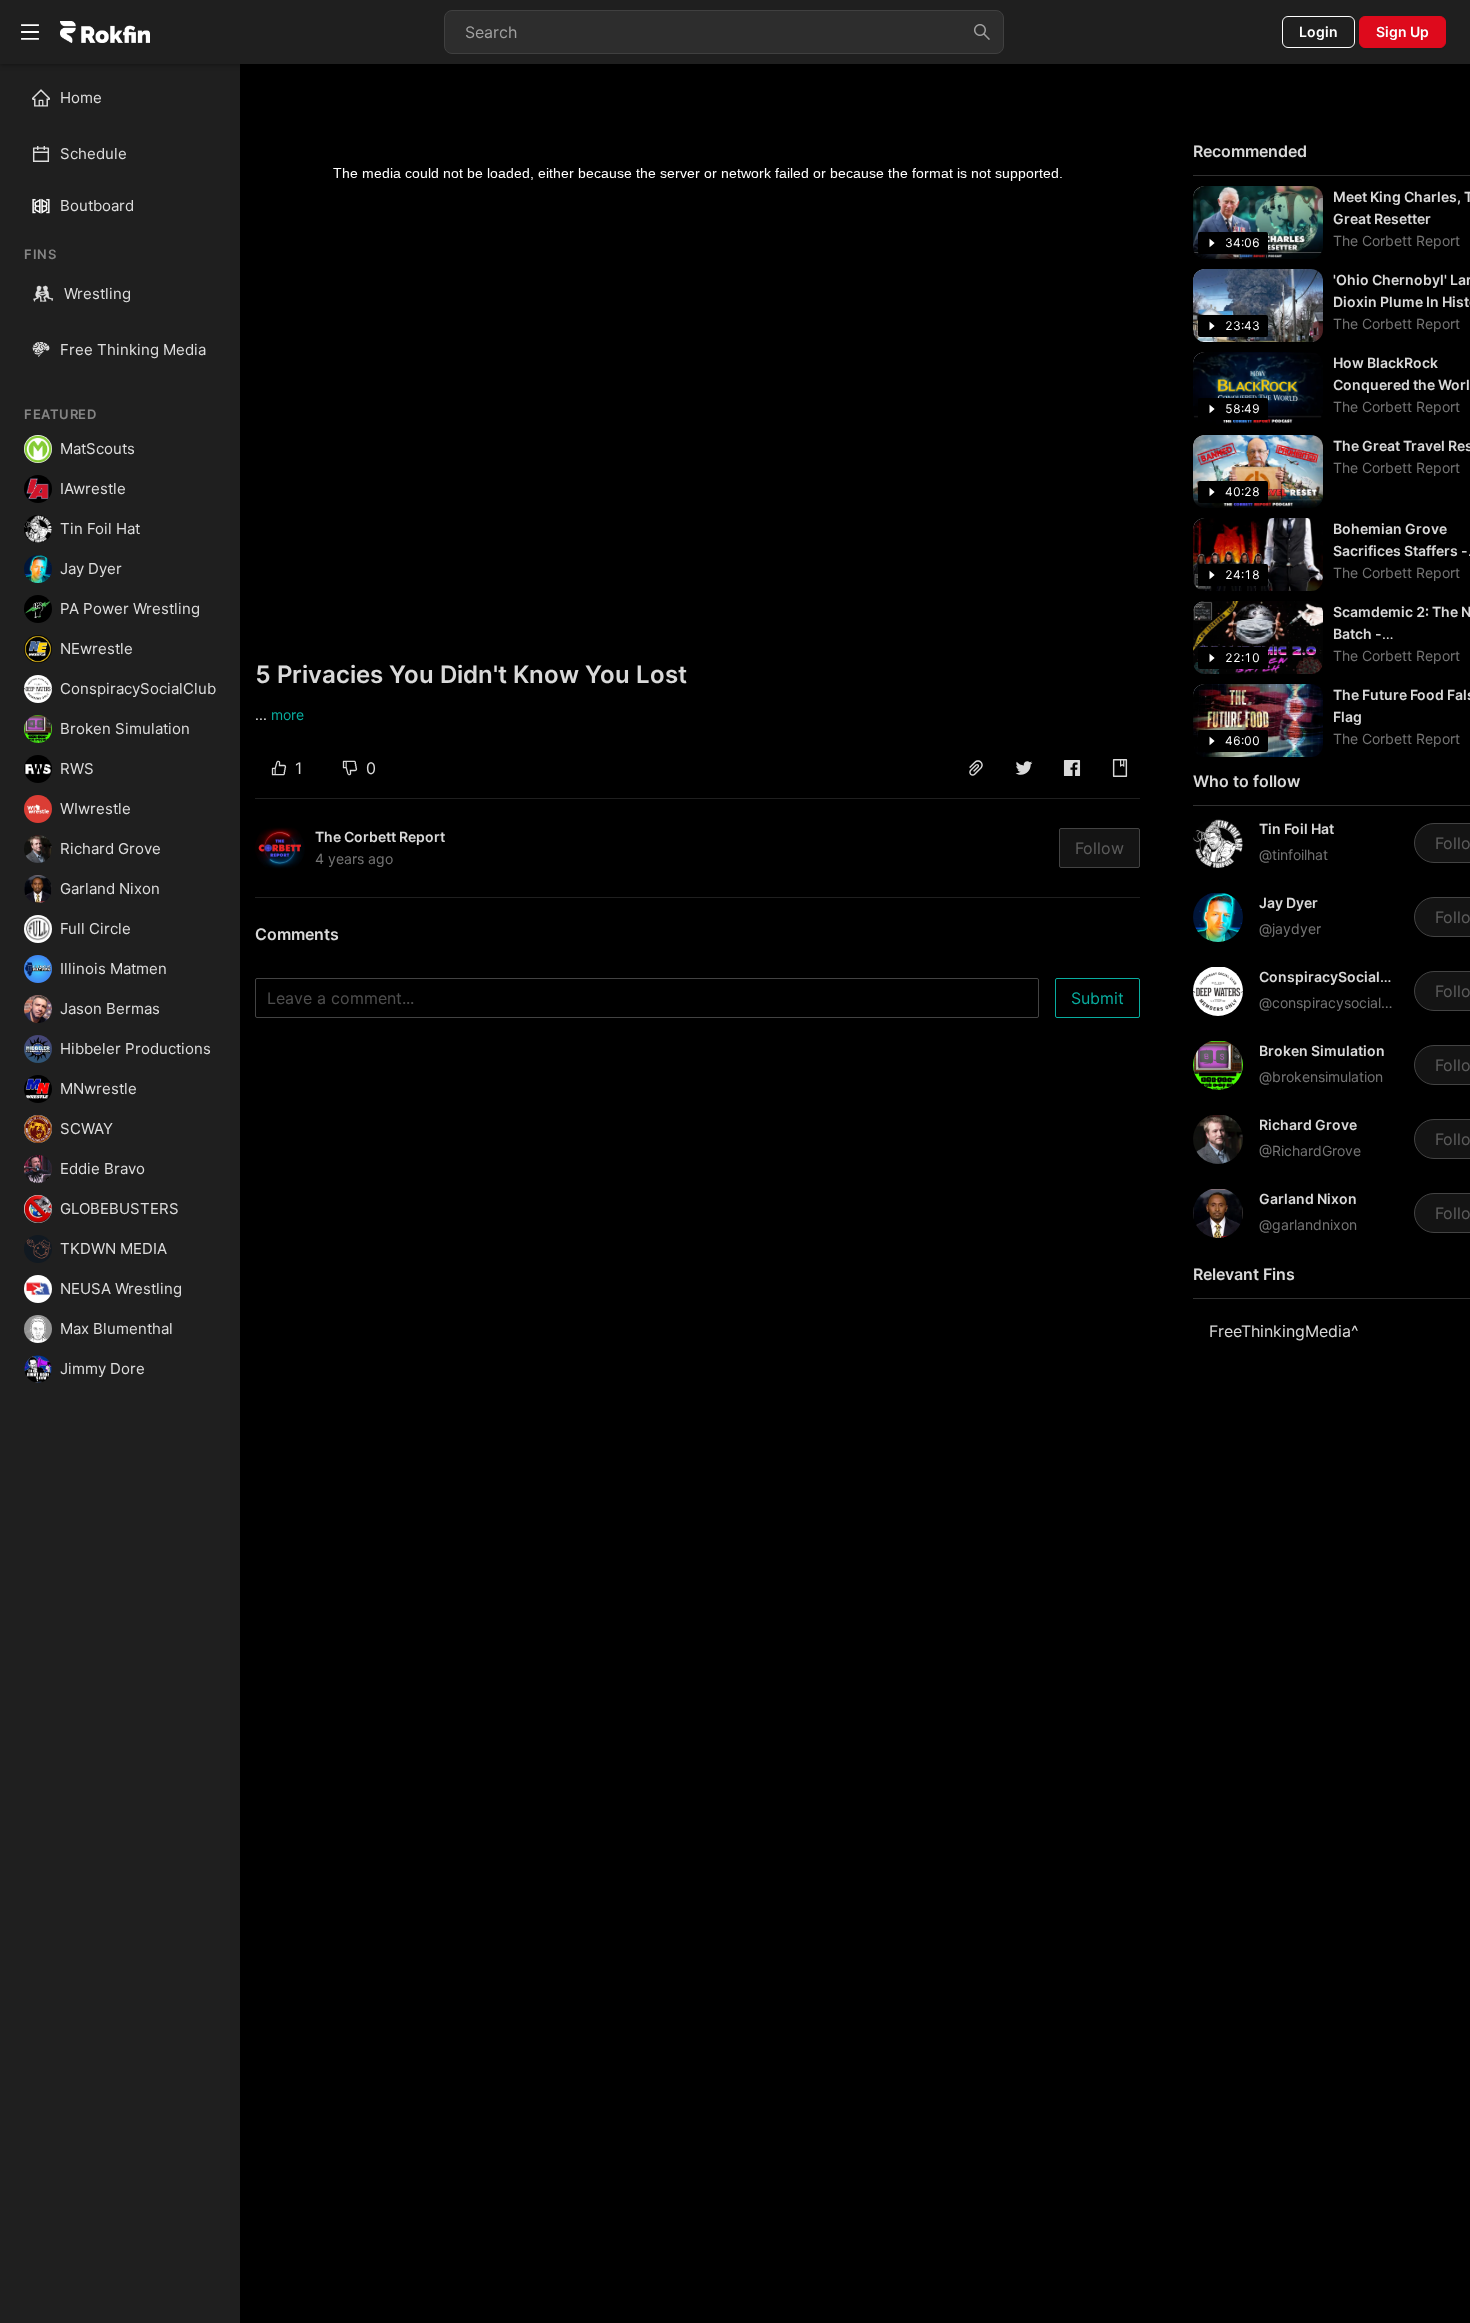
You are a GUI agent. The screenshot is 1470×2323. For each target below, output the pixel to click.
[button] (976, 768)
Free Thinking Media (133, 349)
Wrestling (97, 293)
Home (81, 97)
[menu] (120, 126)
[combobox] (724, 32)
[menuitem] (128, 98)
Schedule (93, 153)
